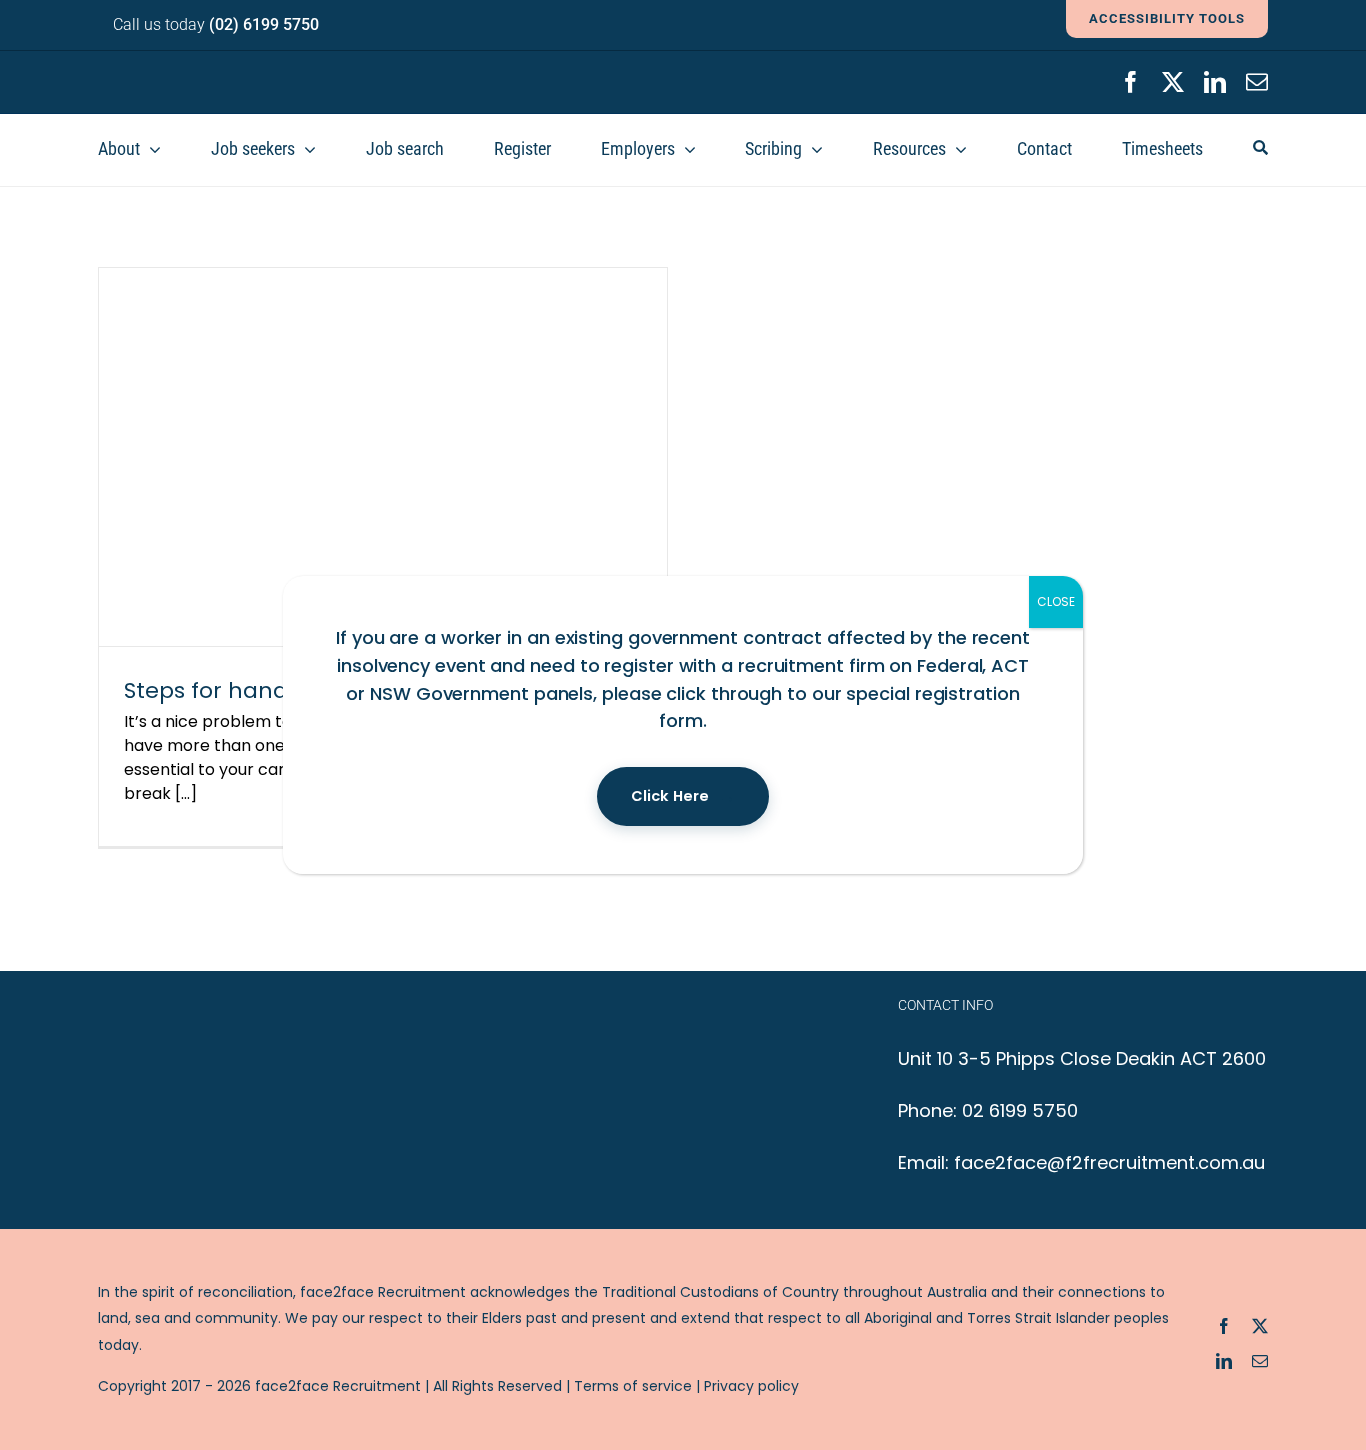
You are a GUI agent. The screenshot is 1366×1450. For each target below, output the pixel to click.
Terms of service (633, 1386)
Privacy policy (751, 1386)
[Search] (1260, 150)
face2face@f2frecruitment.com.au (1109, 1162)
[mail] (1257, 82)
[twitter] (1173, 82)
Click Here (670, 796)
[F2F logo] (218, 69)
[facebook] (1131, 82)
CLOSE (1056, 601)
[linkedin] (1215, 82)
